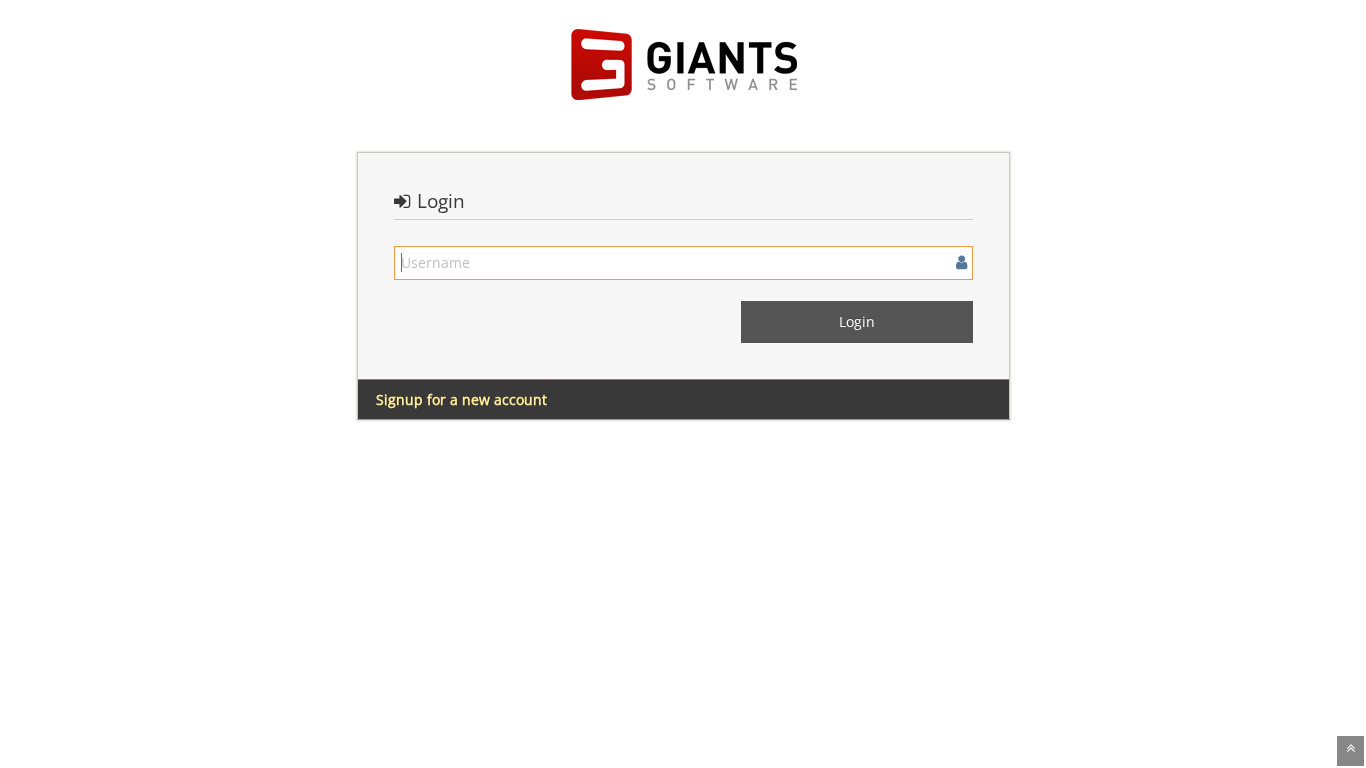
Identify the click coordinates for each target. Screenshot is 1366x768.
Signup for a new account (461, 399)
